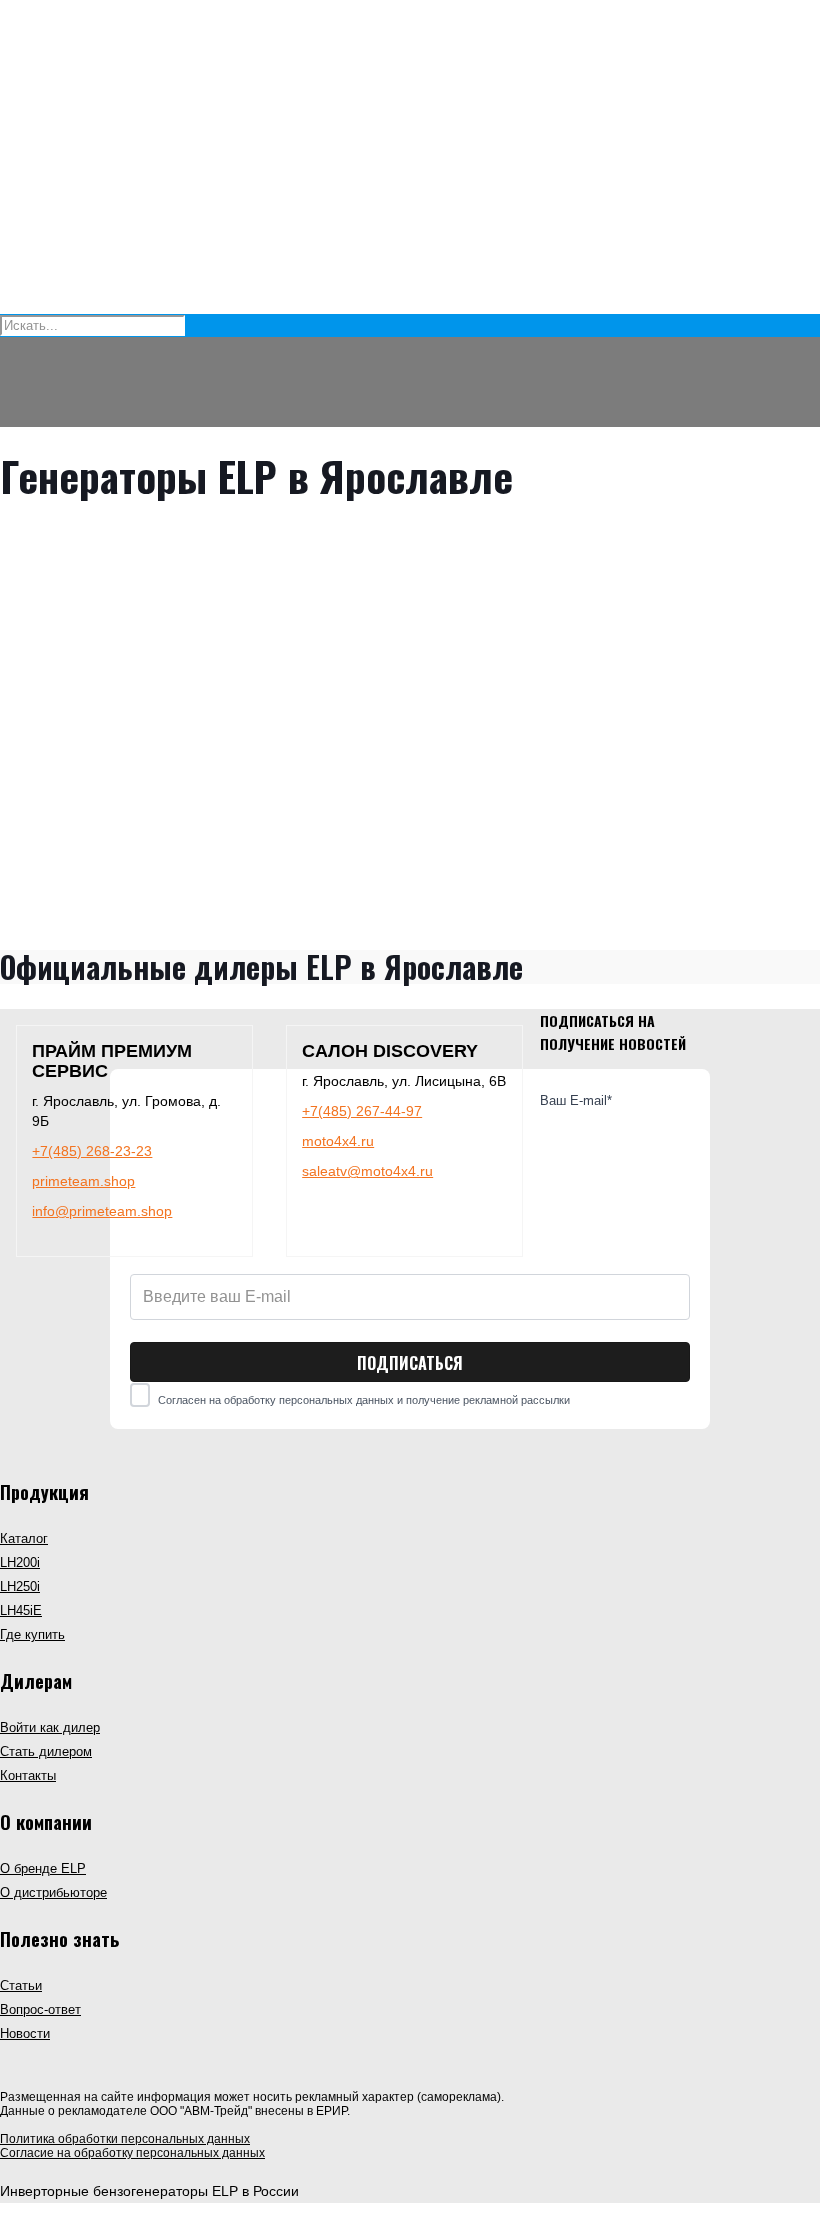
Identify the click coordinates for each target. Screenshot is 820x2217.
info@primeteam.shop (102, 1211)
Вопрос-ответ (40, 2010)
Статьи (21, 1986)
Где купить (32, 1635)
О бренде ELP (43, 1869)
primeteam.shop (83, 1181)
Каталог (24, 1539)
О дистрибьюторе (53, 1893)
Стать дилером (46, 1752)
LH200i (20, 1563)
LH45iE (21, 1611)
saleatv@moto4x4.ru (367, 1171)
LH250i (20, 1587)
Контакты (28, 1776)
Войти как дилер (50, 1728)
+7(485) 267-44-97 (362, 1111)
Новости (25, 2034)
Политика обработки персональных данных (125, 2139)
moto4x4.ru (338, 1141)
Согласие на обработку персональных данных (132, 2153)
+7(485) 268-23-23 (92, 1151)
